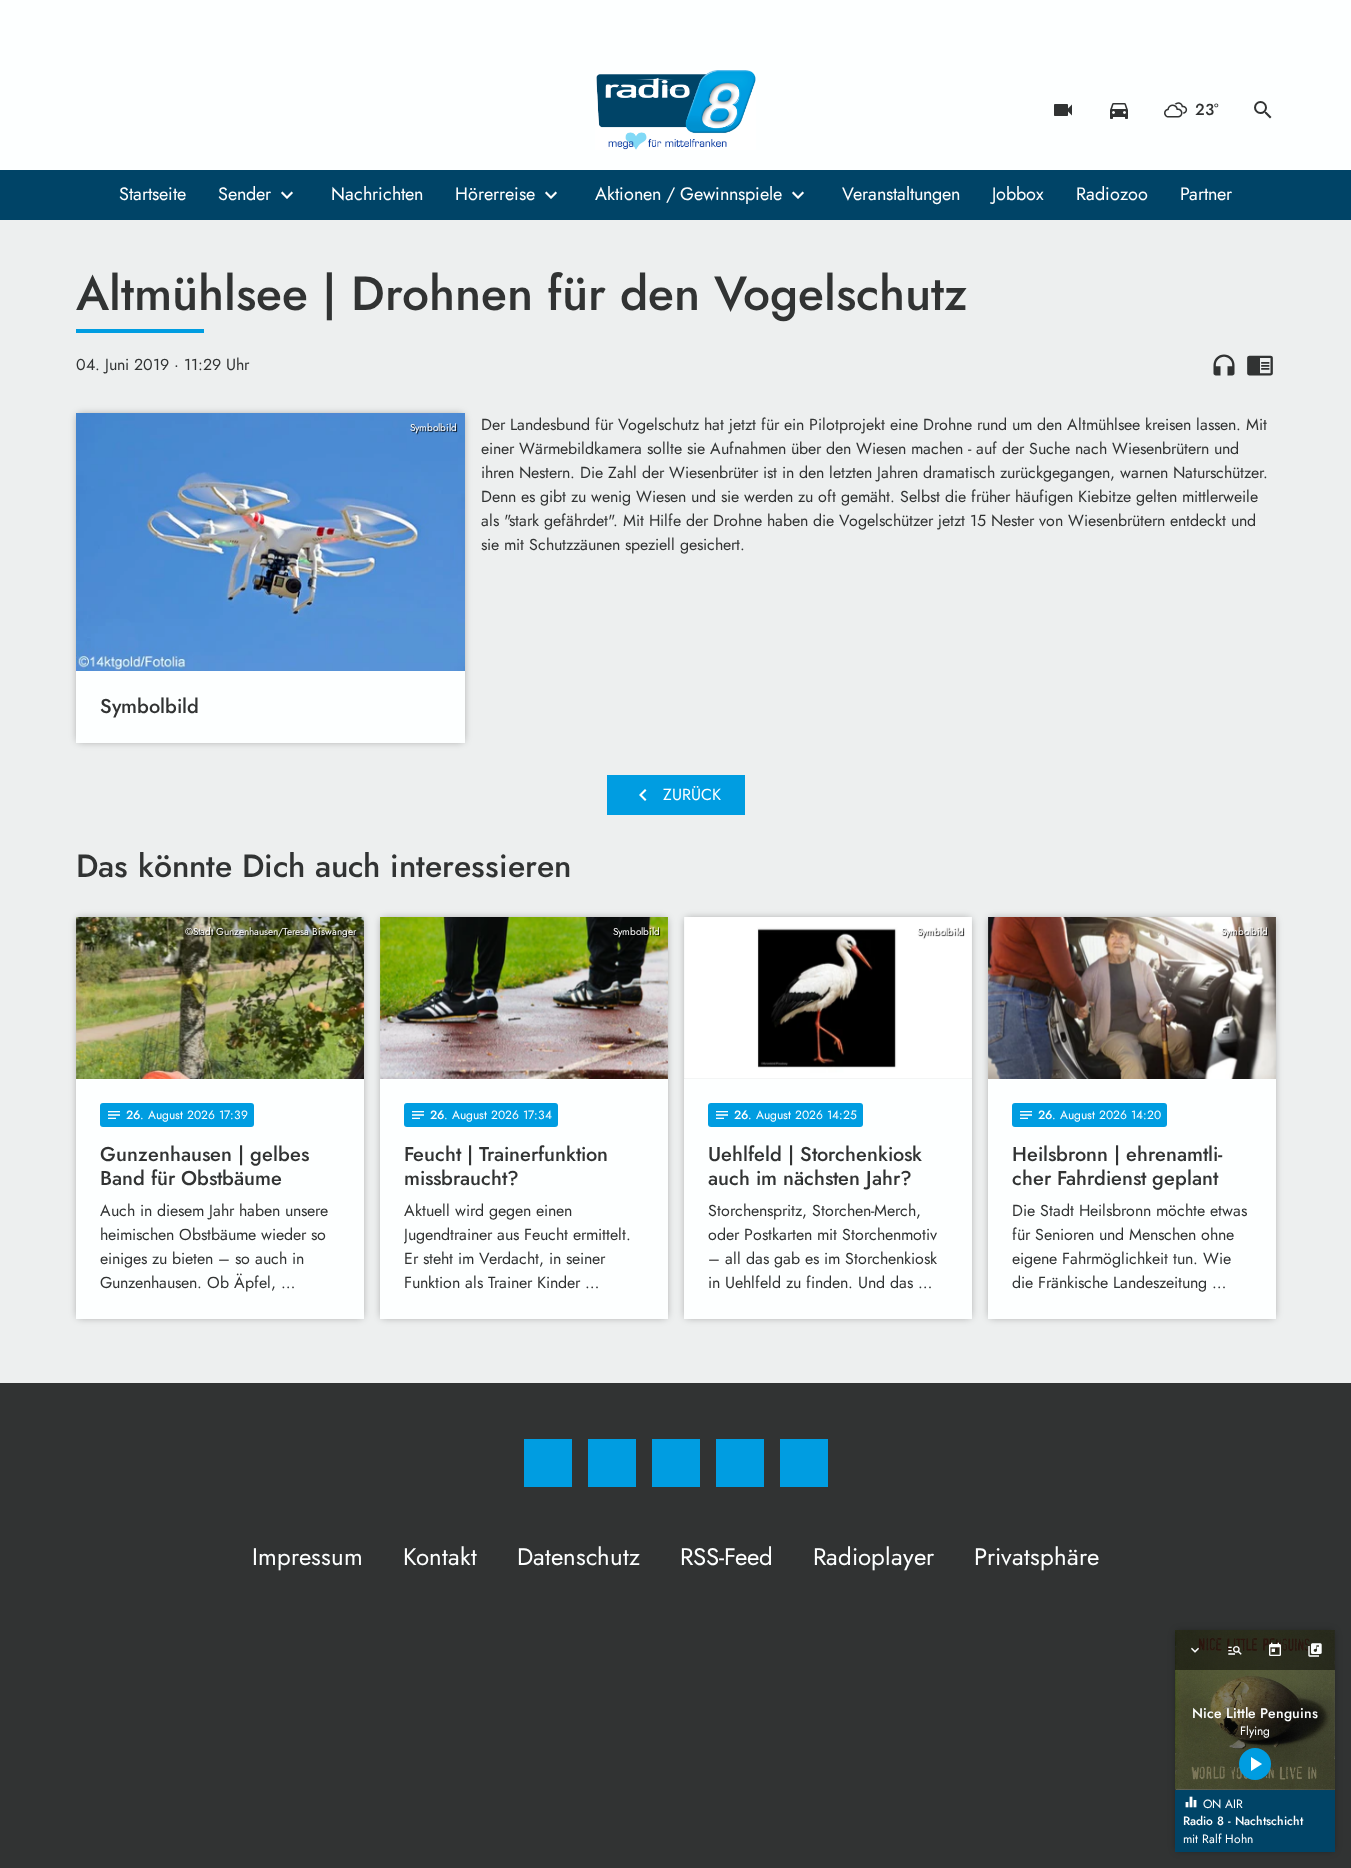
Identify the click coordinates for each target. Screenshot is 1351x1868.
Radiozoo (1112, 194)
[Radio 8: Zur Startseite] (676, 110)
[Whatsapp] (176, 110)
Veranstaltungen (901, 194)
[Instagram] (136, 110)
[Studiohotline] (216, 110)
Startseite (152, 194)
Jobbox (1018, 194)
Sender (244, 194)
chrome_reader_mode (1260, 365)
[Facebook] (96, 110)
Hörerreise (495, 194)
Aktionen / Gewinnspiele (688, 194)
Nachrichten (377, 194)
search (1263, 110)
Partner (1206, 194)
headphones (1224, 365)
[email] (256, 110)
